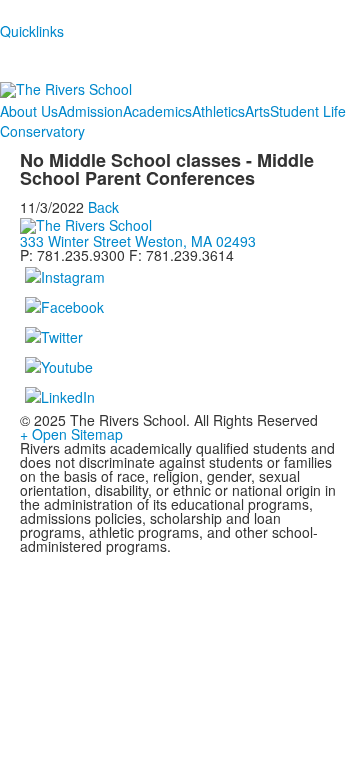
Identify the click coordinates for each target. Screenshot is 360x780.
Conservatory (42, 131)
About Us (29, 111)
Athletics (218, 111)
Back (103, 207)
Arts (257, 111)
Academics (157, 111)
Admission (90, 111)
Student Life (308, 111)
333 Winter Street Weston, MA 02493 (138, 241)
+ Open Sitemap (71, 434)
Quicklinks (32, 31)
